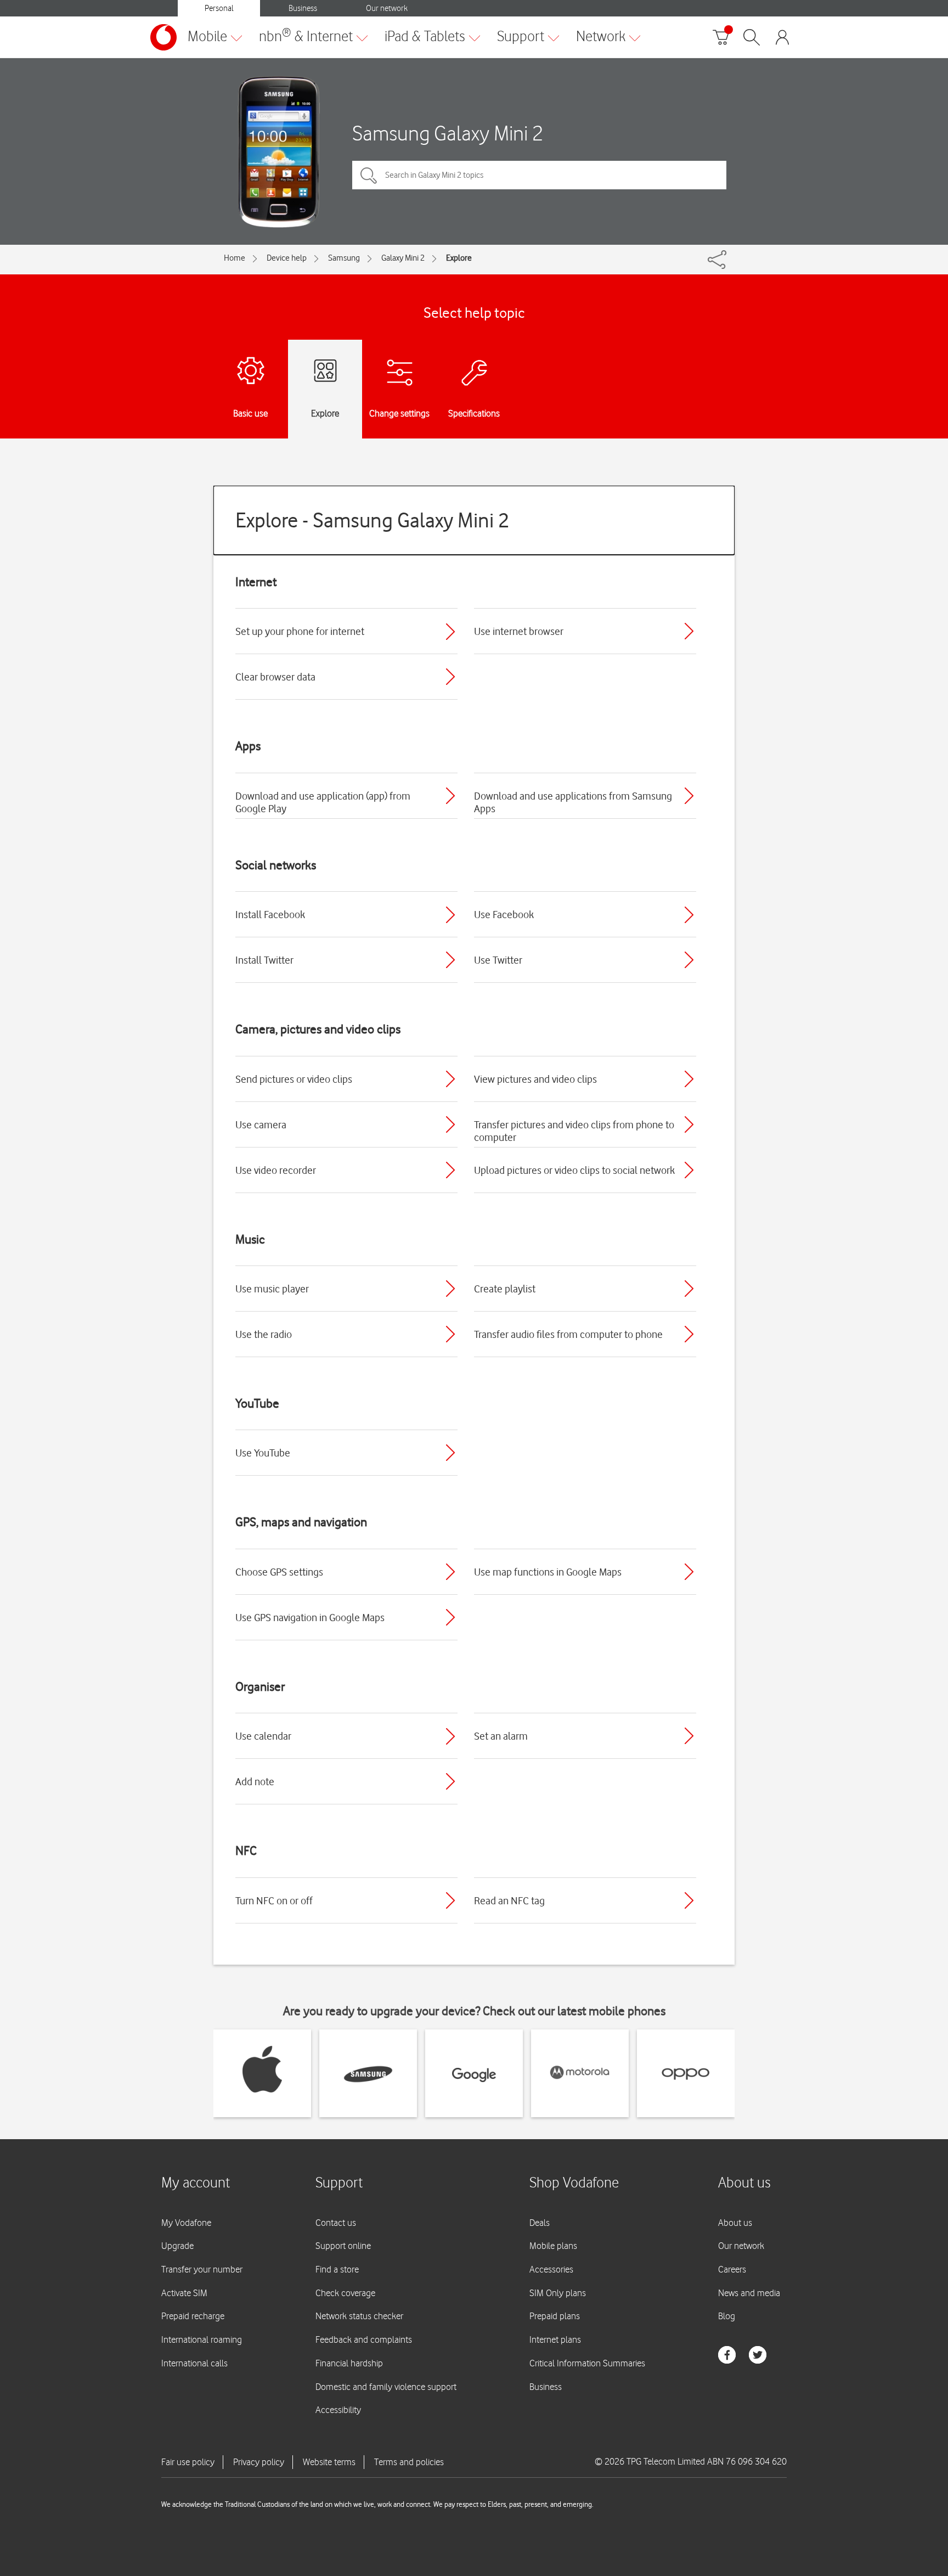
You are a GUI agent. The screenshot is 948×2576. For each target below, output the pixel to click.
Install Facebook (270, 914)
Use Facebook (504, 914)
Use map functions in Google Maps (548, 1572)
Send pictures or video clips (294, 1079)
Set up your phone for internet (300, 631)
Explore (459, 258)
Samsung (344, 258)
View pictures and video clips (535, 1079)
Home (235, 258)
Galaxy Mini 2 (403, 258)
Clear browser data (275, 677)
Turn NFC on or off (274, 1900)
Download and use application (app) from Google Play (323, 802)
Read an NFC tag (509, 1900)
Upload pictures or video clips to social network (574, 1170)
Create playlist (505, 1289)
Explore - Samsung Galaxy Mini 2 (373, 520)
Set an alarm (501, 1736)
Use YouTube (263, 1453)
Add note (255, 1781)
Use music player (272, 1289)
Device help (287, 258)
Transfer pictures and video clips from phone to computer (574, 1131)
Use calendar (263, 1736)
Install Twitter (264, 960)
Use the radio (264, 1334)
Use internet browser (519, 631)
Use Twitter (498, 960)
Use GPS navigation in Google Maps (310, 1617)
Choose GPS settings (279, 1572)
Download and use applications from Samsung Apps (573, 802)
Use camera (261, 1124)
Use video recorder (276, 1170)
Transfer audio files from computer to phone (568, 1334)
